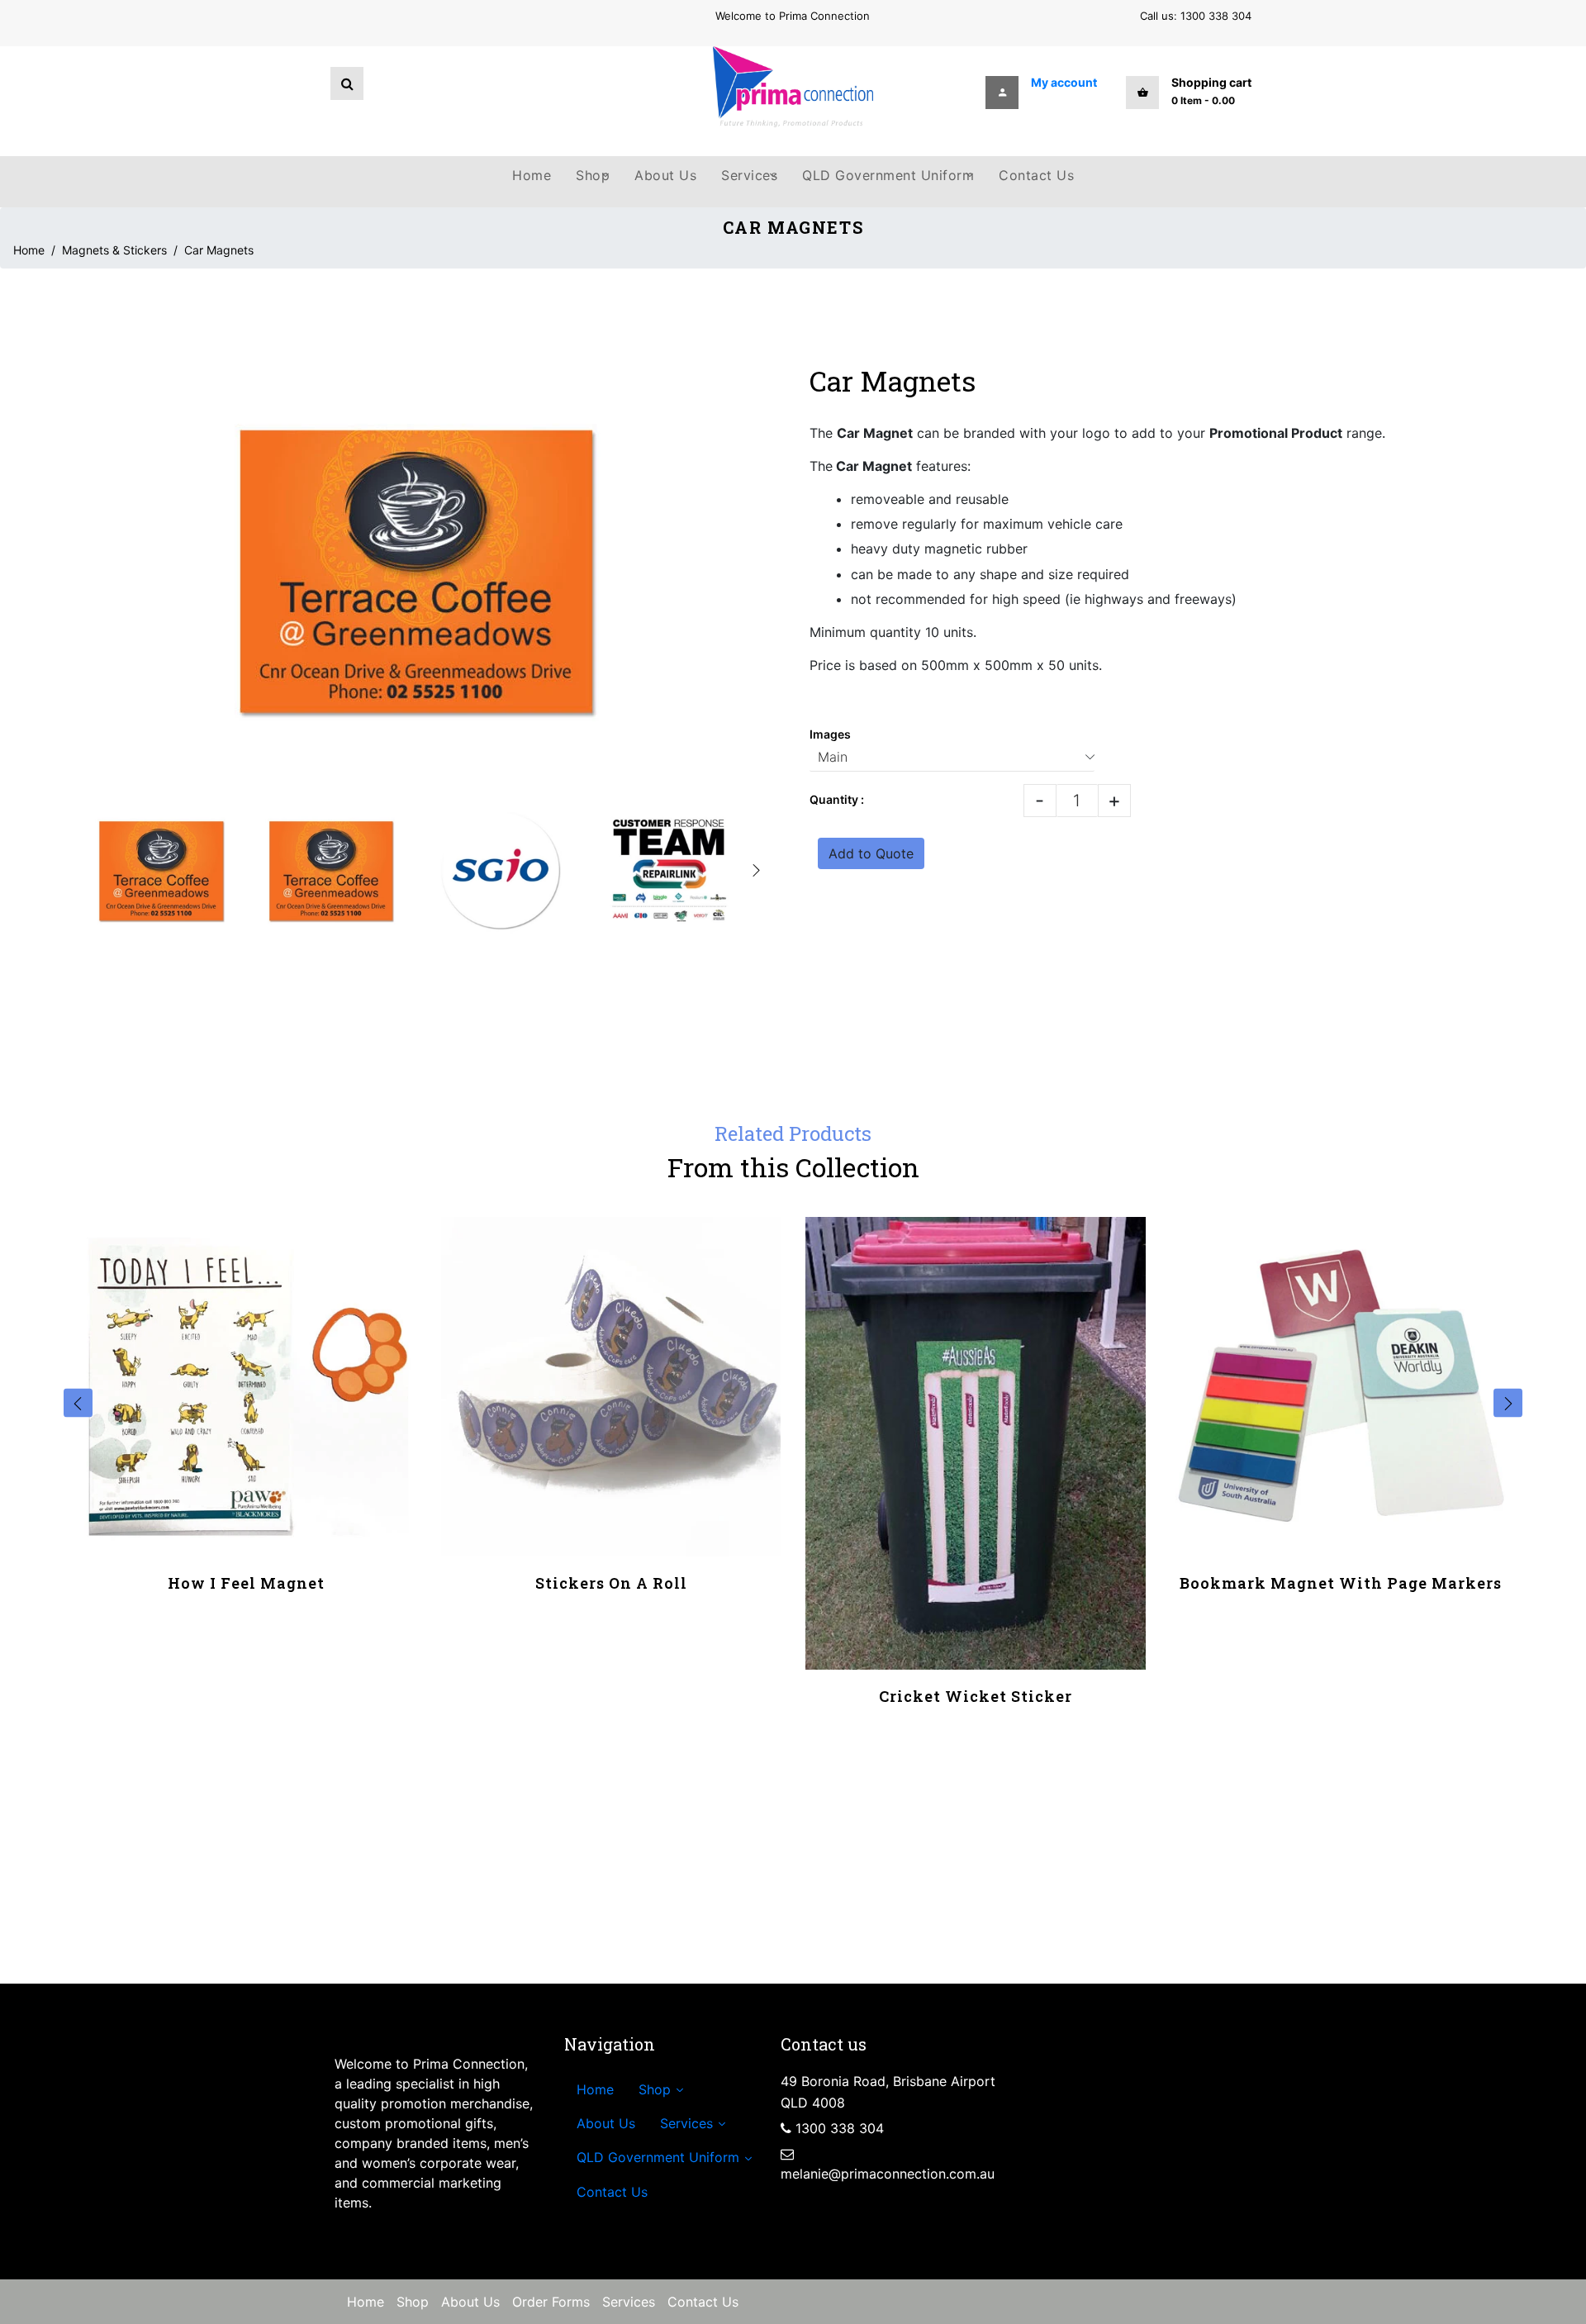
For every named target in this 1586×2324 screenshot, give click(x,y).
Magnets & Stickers (114, 250)
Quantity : (837, 799)
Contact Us (703, 2302)
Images (830, 734)
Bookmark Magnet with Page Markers (1341, 1583)
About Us (470, 2302)
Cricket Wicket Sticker (976, 1696)
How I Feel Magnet (246, 1583)
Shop (413, 2302)
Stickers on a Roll (611, 1583)
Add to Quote (871, 853)
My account (1064, 82)
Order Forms (551, 2302)
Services (629, 2302)
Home (29, 250)
